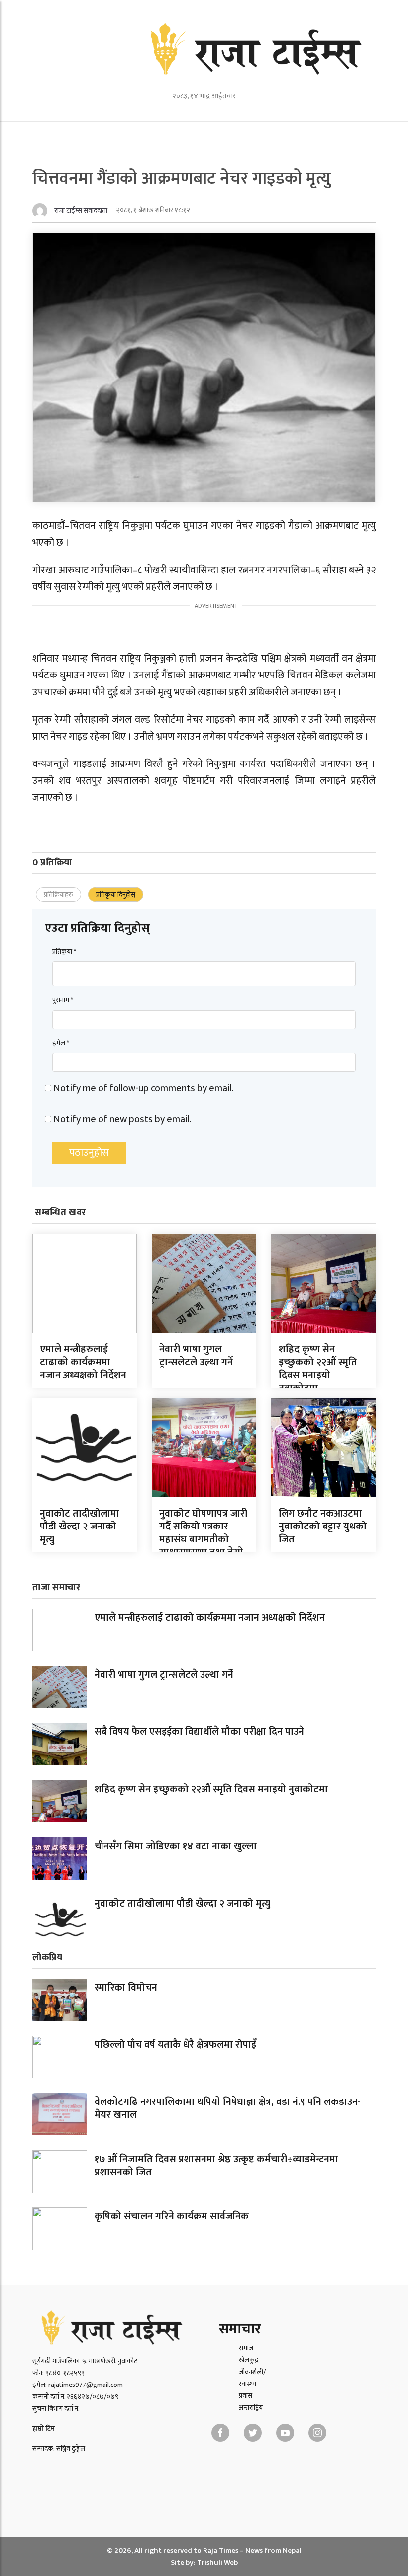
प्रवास (246, 2396)
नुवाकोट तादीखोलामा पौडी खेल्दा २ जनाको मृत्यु (80, 1527)
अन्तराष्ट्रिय (251, 2408)
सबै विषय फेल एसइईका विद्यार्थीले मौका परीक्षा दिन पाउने (199, 1732)
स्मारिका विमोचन (126, 1988)
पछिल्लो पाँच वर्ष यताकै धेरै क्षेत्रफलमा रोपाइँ (175, 2045)
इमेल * (61, 1043)
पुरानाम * (63, 1000)
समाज (246, 2348)
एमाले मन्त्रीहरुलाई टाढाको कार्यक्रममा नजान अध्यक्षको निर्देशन (83, 1362)
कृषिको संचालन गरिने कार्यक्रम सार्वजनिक (172, 2216)
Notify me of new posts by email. (122, 1119)
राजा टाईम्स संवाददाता (81, 211)
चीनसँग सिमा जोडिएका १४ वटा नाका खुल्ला (176, 1846)
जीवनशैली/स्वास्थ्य (252, 2378)
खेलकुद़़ (249, 2360)
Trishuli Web (217, 2562)
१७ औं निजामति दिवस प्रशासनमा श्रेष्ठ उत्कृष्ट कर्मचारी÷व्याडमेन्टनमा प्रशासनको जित (216, 2166)
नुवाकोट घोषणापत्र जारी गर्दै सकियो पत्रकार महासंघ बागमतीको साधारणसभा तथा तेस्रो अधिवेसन (203, 1539)
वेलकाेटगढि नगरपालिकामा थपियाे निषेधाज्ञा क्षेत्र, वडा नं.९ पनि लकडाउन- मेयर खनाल (228, 2108)
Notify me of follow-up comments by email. (144, 1088)
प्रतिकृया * (64, 951)
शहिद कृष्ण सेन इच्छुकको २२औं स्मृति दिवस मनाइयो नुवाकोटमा (318, 1369)
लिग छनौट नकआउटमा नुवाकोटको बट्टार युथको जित (323, 1527)
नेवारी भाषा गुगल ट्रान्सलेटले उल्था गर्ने (196, 1356)
